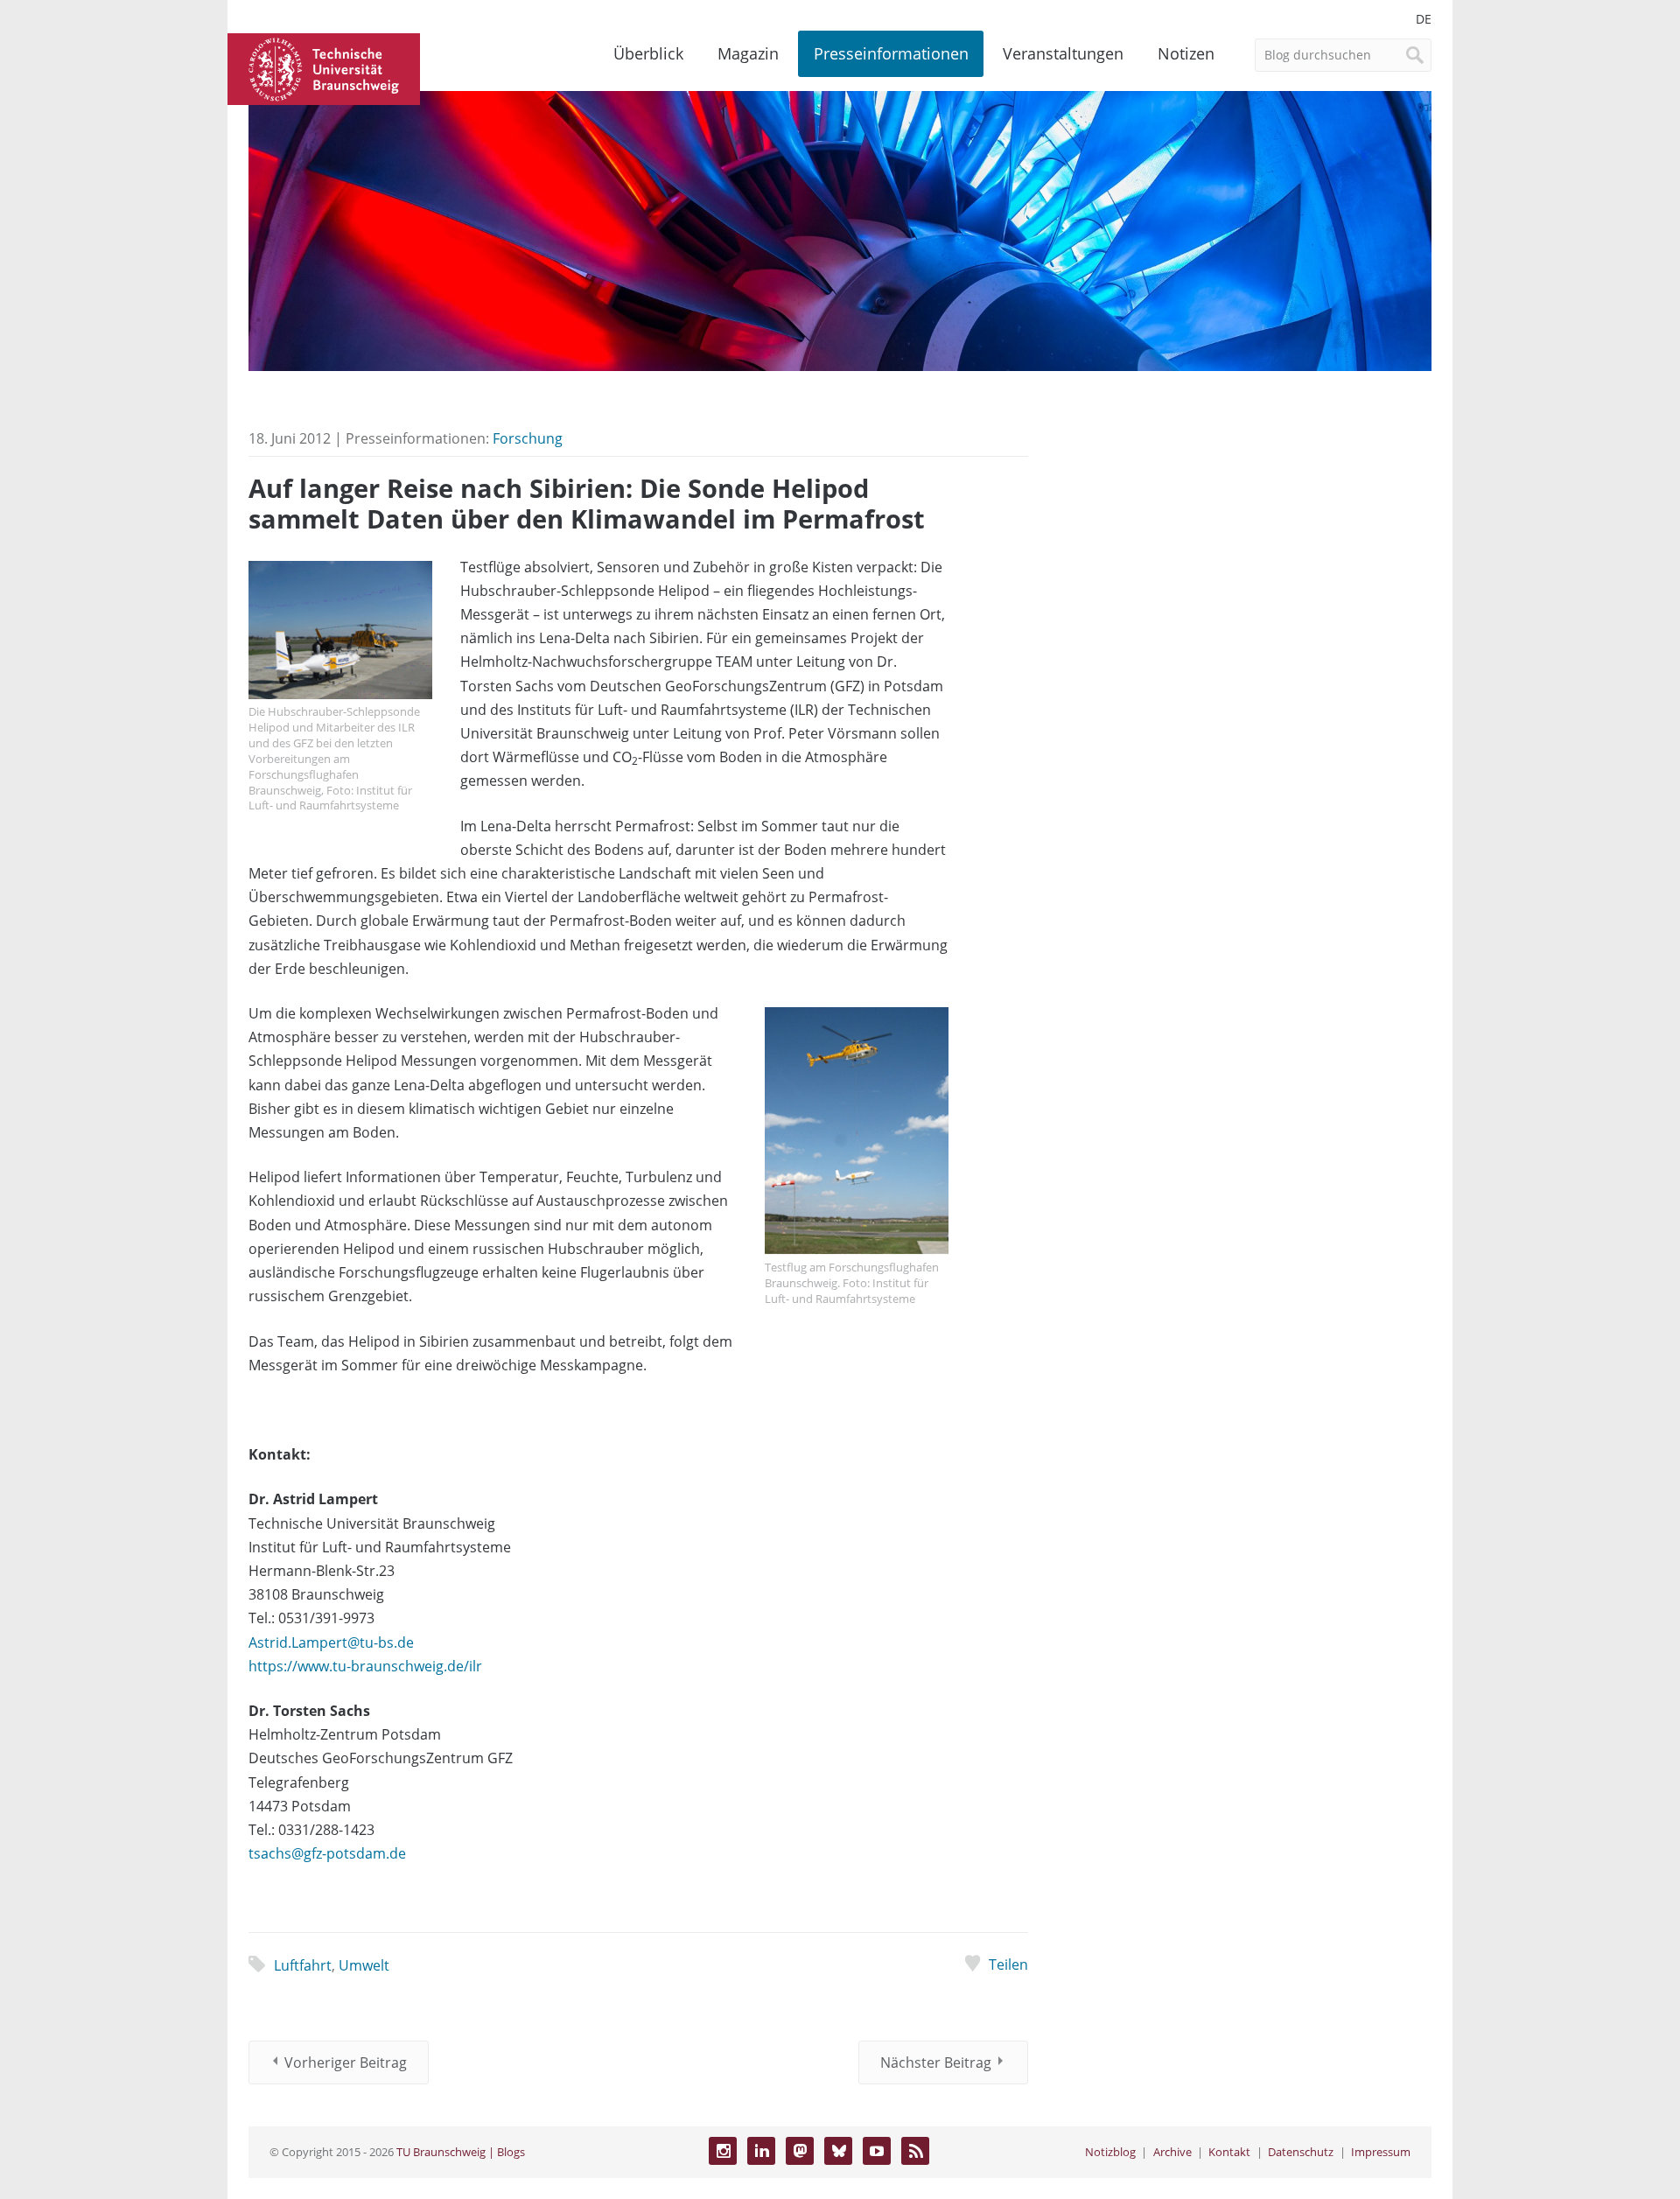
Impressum (1381, 2152)
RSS (915, 2151)
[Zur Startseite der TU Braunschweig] (324, 67)
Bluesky (838, 2151)
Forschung (528, 438)
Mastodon (800, 2151)
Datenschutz (1301, 2152)
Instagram (723, 2151)
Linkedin (761, 2151)
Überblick (648, 53)
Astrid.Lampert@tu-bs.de (331, 1642)
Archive (1172, 2152)
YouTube (877, 2151)
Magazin (748, 53)
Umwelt (364, 1965)
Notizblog (1110, 2152)
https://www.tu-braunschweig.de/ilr (365, 1666)
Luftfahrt (303, 1965)
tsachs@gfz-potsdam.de (327, 1853)
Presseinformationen (891, 53)
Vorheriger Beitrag (346, 2062)
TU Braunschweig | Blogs (461, 2152)
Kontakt (1229, 2152)
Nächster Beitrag (936, 2062)
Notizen (1186, 53)
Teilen (1008, 1964)
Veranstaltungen (1063, 53)
